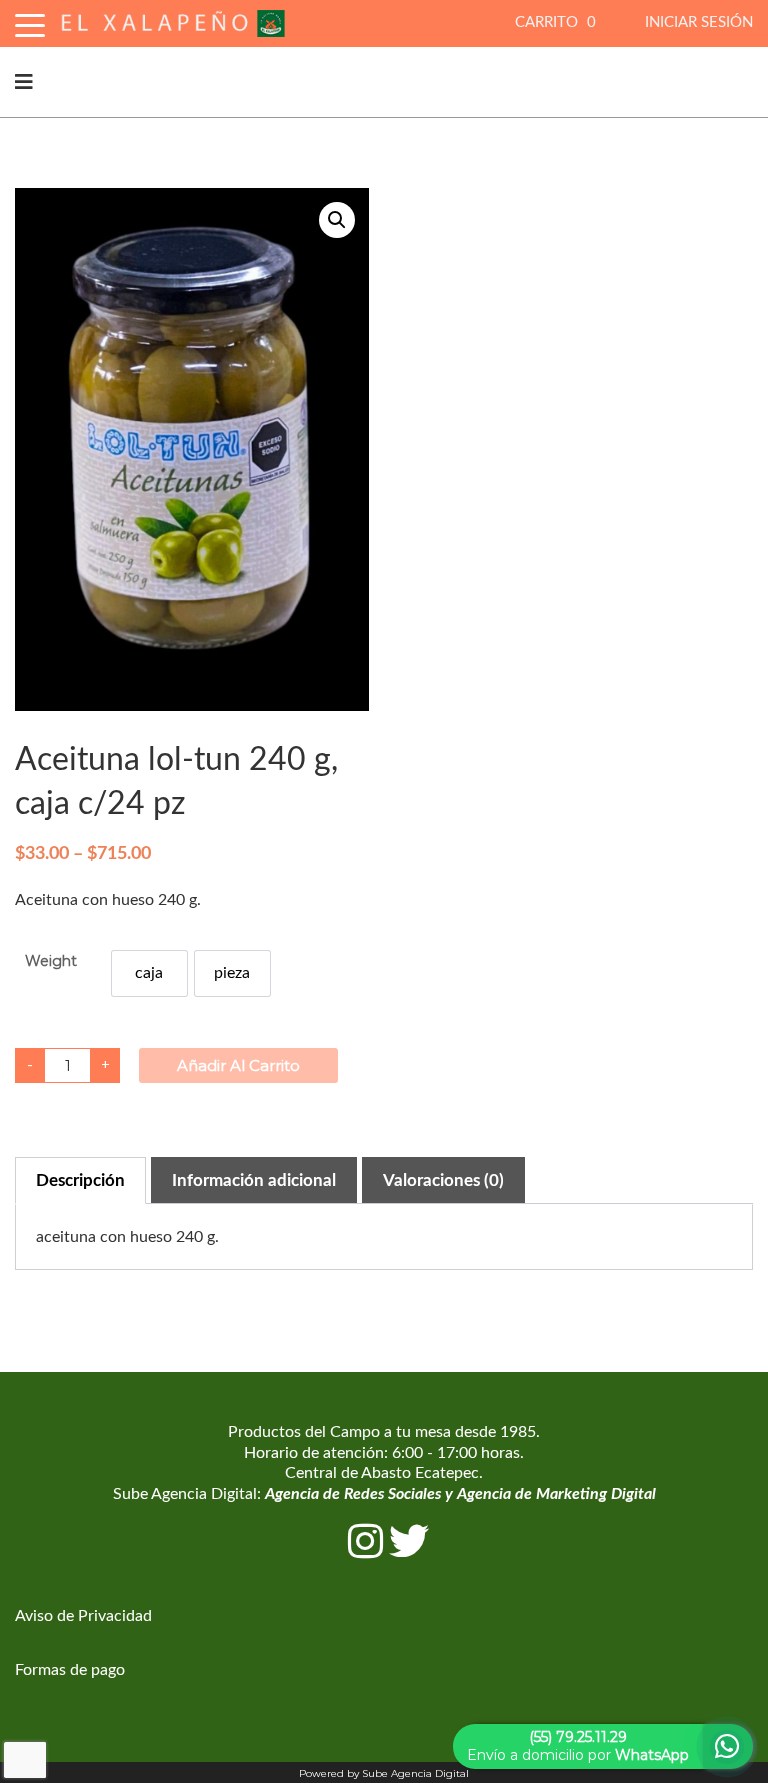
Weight (51, 961)
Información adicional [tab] (254, 1180)
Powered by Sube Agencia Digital (384, 1773)
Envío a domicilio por (578, 1746)
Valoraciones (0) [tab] (443, 1180)
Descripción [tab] (80, 1180)
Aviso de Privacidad (83, 1616)
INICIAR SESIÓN (699, 22)
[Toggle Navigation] (30, 22)
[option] (149, 973)
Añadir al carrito (238, 1065)
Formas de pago (70, 1670)
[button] (337, 220)
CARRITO (555, 22)
